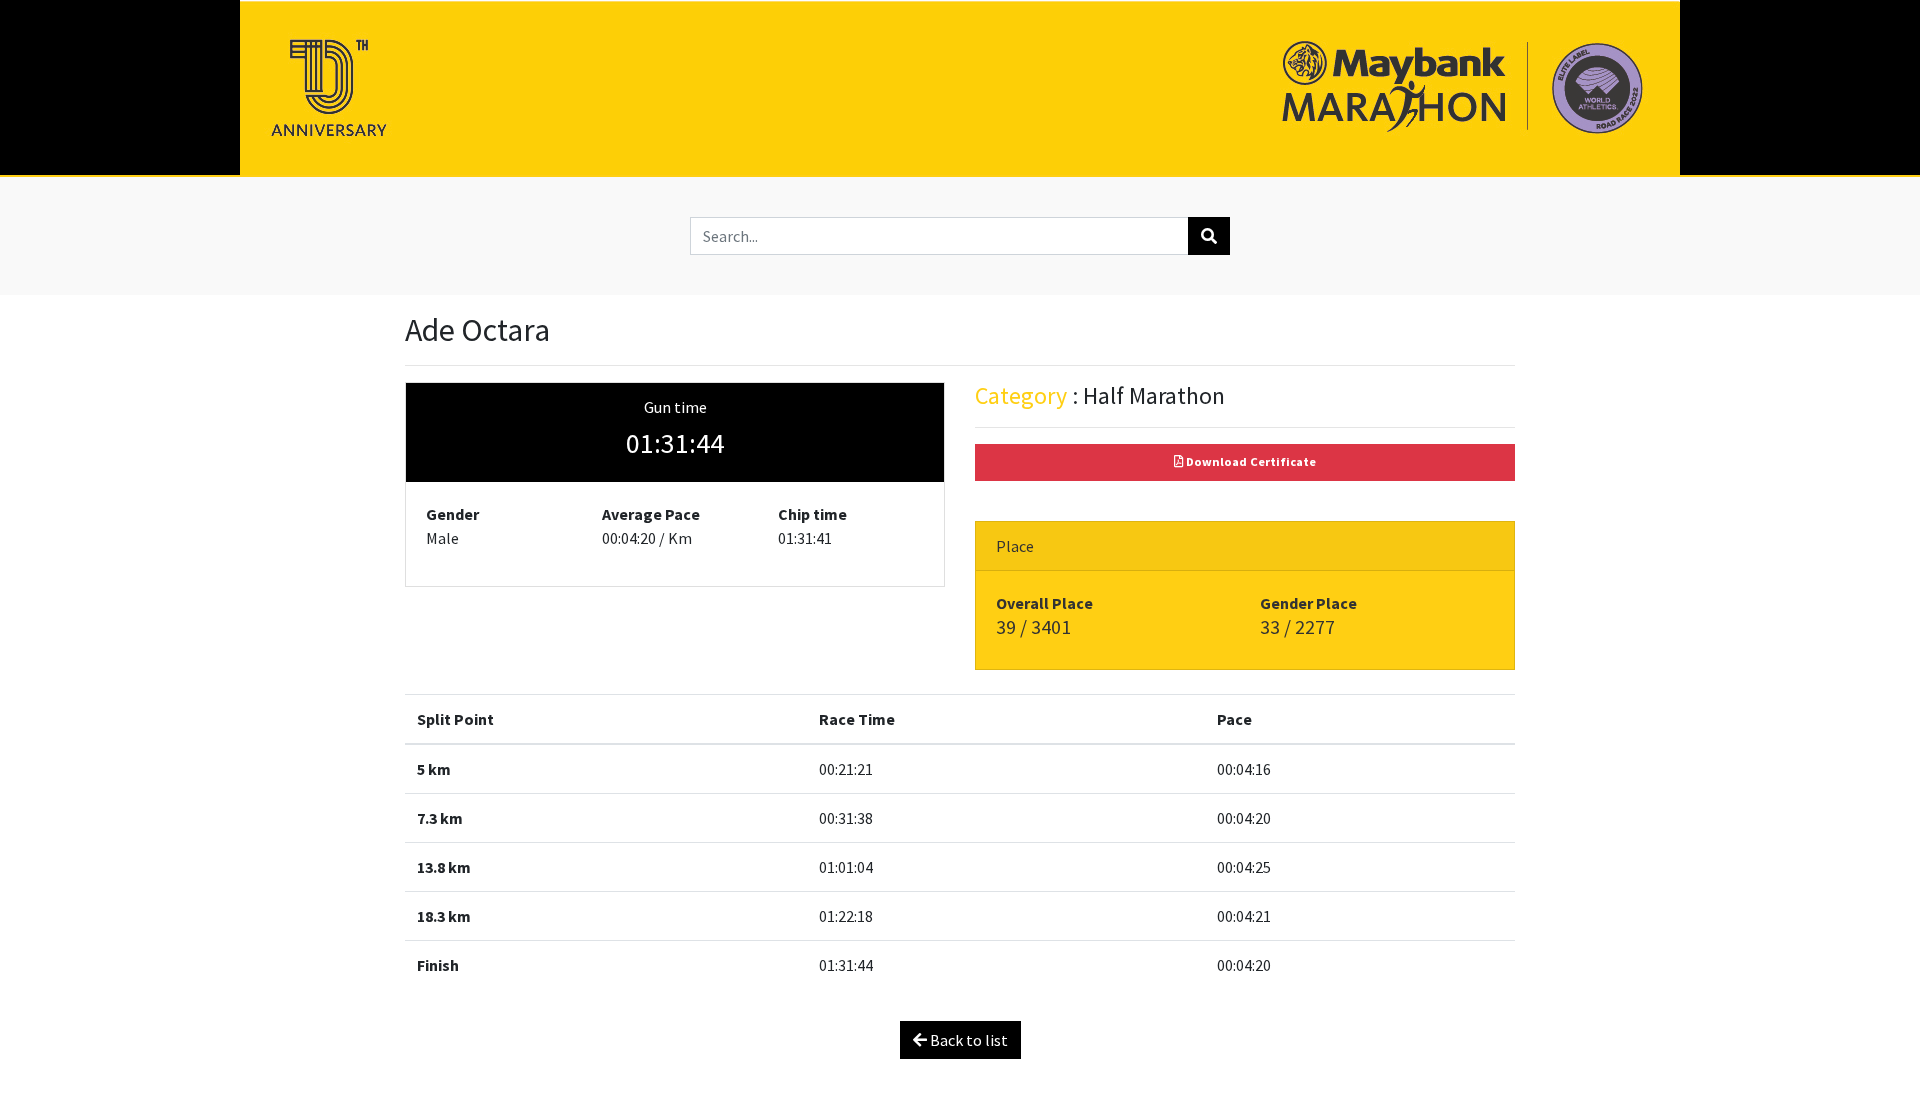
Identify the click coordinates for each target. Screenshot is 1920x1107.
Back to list (967, 1040)
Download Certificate (1249, 461)
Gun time (675, 407)
